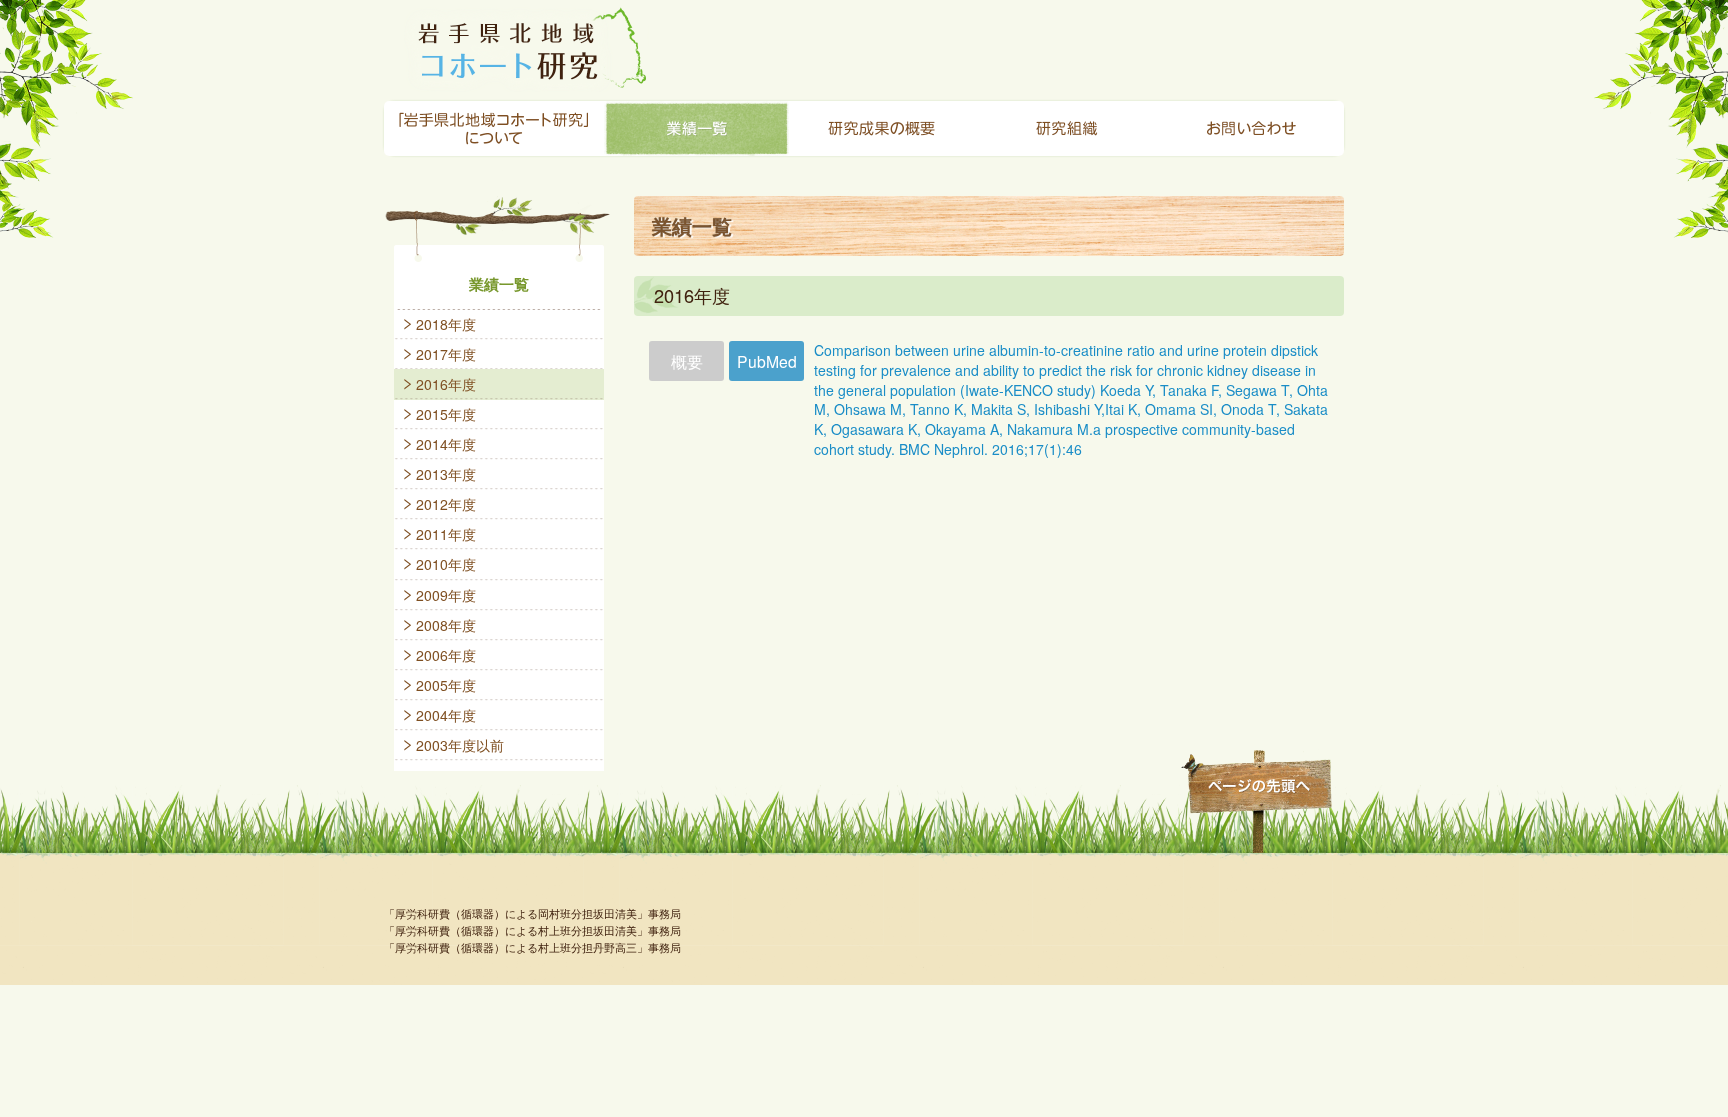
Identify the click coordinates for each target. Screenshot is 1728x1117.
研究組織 (1066, 128)
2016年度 (446, 384)
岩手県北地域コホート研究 (526, 46)
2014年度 (446, 444)
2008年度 (446, 625)
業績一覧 (696, 128)
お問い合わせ (1251, 128)
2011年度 (446, 534)
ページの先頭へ (1256, 785)
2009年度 (446, 595)
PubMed (767, 361)
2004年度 (446, 715)
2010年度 (446, 564)
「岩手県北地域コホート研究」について (494, 128)
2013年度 (446, 474)
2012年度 (446, 504)
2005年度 (446, 685)
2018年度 (446, 324)
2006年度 (446, 655)
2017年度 (446, 354)
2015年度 (446, 414)
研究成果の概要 (881, 128)
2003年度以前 (460, 745)
